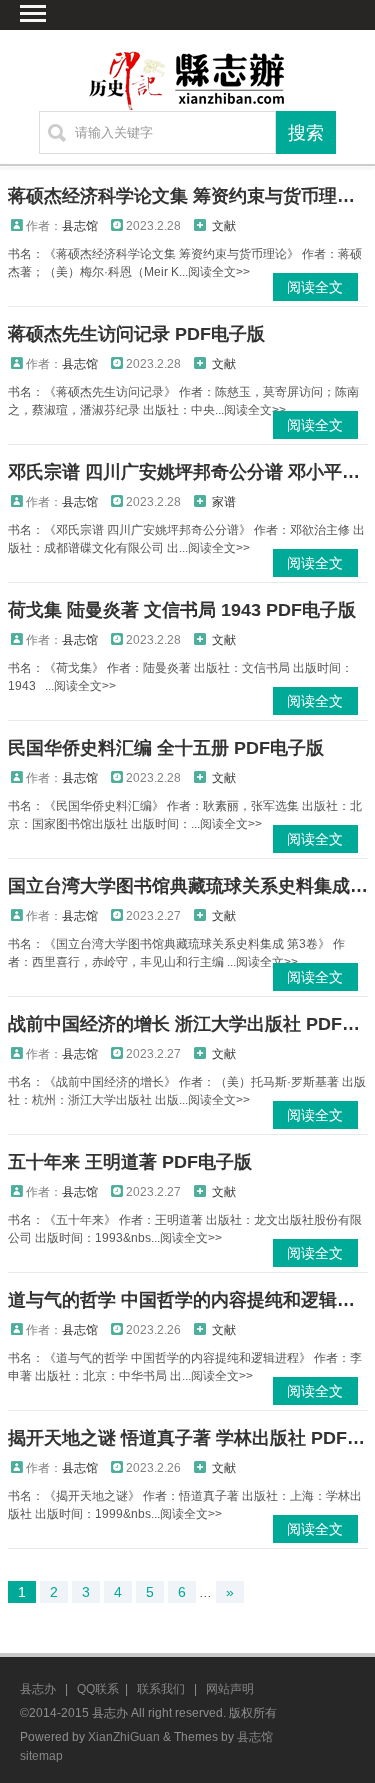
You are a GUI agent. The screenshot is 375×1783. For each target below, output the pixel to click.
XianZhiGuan (124, 1737)
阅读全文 (315, 287)
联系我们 (161, 1689)
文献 (224, 226)
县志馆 (80, 226)
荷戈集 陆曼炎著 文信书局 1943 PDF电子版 (182, 610)
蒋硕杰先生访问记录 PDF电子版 (136, 334)
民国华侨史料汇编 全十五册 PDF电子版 (166, 748)
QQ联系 (98, 1689)
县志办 (38, 1689)
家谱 (224, 502)
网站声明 (230, 1689)
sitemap (41, 1756)
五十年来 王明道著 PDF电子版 (130, 1162)
